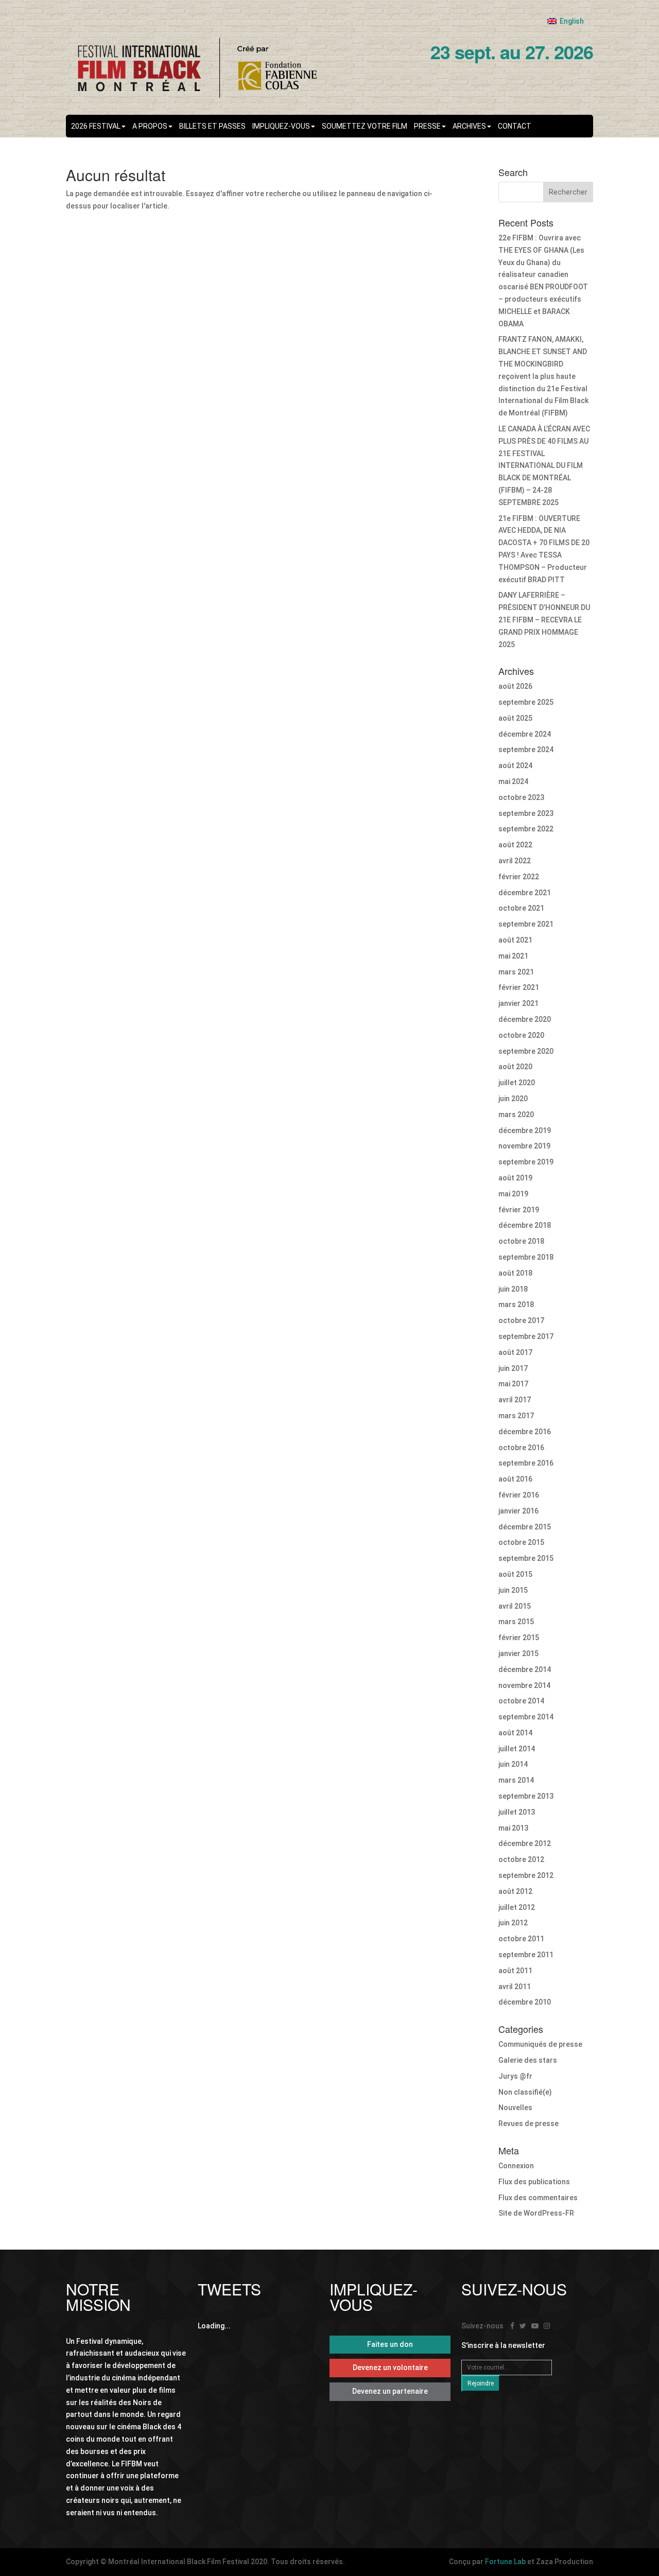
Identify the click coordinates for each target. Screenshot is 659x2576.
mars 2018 (516, 1304)
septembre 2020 (526, 1051)
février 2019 (519, 1210)
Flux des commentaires (538, 2198)
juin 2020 (513, 1099)
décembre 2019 (525, 1130)
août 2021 (515, 940)
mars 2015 (516, 1622)
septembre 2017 (526, 1336)
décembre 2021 (525, 893)
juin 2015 (513, 1590)
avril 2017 (515, 1400)
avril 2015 (515, 1606)
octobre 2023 (521, 797)
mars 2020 (516, 1115)
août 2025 (515, 718)
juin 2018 (513, 1289)
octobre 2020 (521, 1035)
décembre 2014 (525, 1669)
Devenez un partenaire (390, 2391)
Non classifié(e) (525, 2092)
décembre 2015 (525, 1527)
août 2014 (515, 1733)
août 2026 (515, 686)
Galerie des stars (528, 2060)
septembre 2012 (526, 1875)
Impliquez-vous (281, 126)
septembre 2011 (526, 1955)
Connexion (516, 2166)
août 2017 (515, 1352)
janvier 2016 (518, 1511)
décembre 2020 (525, 1019)
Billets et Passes (212, 126)
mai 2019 (513, 1194)
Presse (427, 126)
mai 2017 (513, 1384)
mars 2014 (516, 1780)
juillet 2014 (517, 1749)
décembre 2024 (525, 734)
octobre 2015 (521, 1542)
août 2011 (515, 1971)
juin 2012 (513, 1923)
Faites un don (390, 2344)
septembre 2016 (526, 1463)
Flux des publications (534, 2182)
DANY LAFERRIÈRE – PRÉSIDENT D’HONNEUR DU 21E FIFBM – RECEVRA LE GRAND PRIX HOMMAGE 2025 (544, 620)
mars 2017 (516, 1416)
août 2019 (515, 1178)
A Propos (150, 126)
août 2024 (515, 765)
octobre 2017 (521, 1320)
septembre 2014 (526, 1717)
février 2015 (519, 1638)
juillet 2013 (517, 1812)
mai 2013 (513, 1828)
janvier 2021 (518, 1003)
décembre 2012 (525, 1843)
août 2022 (515, 845)
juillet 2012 (517, 1907)
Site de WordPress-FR (536, 2213)
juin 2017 (513, 1368)
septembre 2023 (526, 813)
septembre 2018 (526, 1257)
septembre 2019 (526, 1162)
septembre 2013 (526, 1796)
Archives (469, 126)
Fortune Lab (505, 2562)
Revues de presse (528, 2124)
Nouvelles (515, 2108)
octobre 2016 (521, 1448)
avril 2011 (515, 1987)
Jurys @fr (515, 2076)
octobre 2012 (521, 1859)
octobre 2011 (521, 1939)
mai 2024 (513, 781)
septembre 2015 (526, 1558)
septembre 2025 (526, 702)
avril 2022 (515, 861)
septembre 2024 (526, 750)
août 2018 (515, 1273)
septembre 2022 (526, 829)
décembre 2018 (525, 1225)
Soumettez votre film (365, 126)
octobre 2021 (521, 908)
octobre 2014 (521, 1701)
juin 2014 (513, 1764)
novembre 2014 (524, 1685)
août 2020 (515, 1067)
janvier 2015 (518, 1653)
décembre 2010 (525, 2002)
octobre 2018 (521, 1241)
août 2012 (515, 1891)
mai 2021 (513, 956)
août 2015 (515, 1574)
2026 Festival (96, 126)
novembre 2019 (524, 1146)
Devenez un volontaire (390, 2368)
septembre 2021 (526, 924)
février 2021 (519, 987)
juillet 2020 (517, 1083)
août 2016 (515, 1479)
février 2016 (519, 1495)
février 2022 (519, 877)
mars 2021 (516, 972)
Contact (515, 126)
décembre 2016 (525, 1432)
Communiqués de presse (540, 2044)
